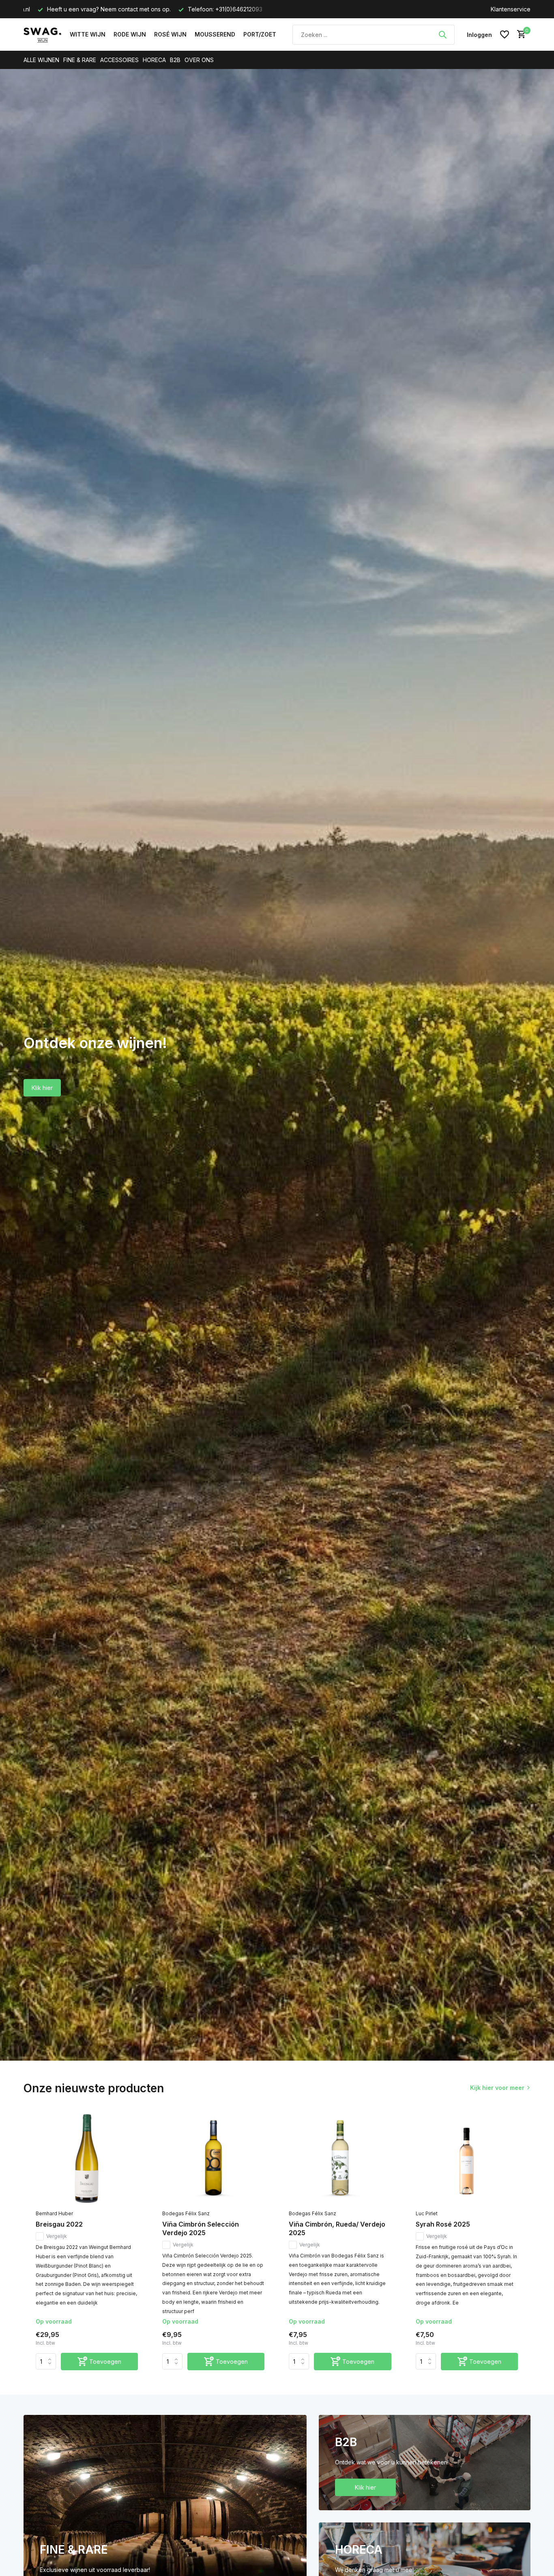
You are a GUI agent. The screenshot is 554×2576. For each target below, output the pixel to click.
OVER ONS (199, 60)
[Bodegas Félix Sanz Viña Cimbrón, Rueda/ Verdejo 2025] (340, 2160)
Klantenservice (511, 9)
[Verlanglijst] (505, 34)
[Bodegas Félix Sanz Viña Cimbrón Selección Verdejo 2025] (213, 2160)
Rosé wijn (170, 34)
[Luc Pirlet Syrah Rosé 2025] (467, 2160)
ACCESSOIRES (119, 60)
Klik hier (42, 1088)
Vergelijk (57, 2236)
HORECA (154, 60)
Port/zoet (260, 34)
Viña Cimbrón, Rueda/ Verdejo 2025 (337, 2228)
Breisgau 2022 (59, 2224)
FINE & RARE (80, 60)
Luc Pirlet (427, 2213)
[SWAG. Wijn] (43, 34)
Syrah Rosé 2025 (443, 2224)
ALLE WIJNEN (41, 60)
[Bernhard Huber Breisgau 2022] (87, 2160)
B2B (175, 60)
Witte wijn (88, 34)
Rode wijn (130, 34)
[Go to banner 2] (425, 2463)
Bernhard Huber (54, 2213)
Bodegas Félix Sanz (186, 2213)
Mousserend (215, 34)
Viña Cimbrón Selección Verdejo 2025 (201, 2228)
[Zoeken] (442, 34)
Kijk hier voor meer (497, 2088)
